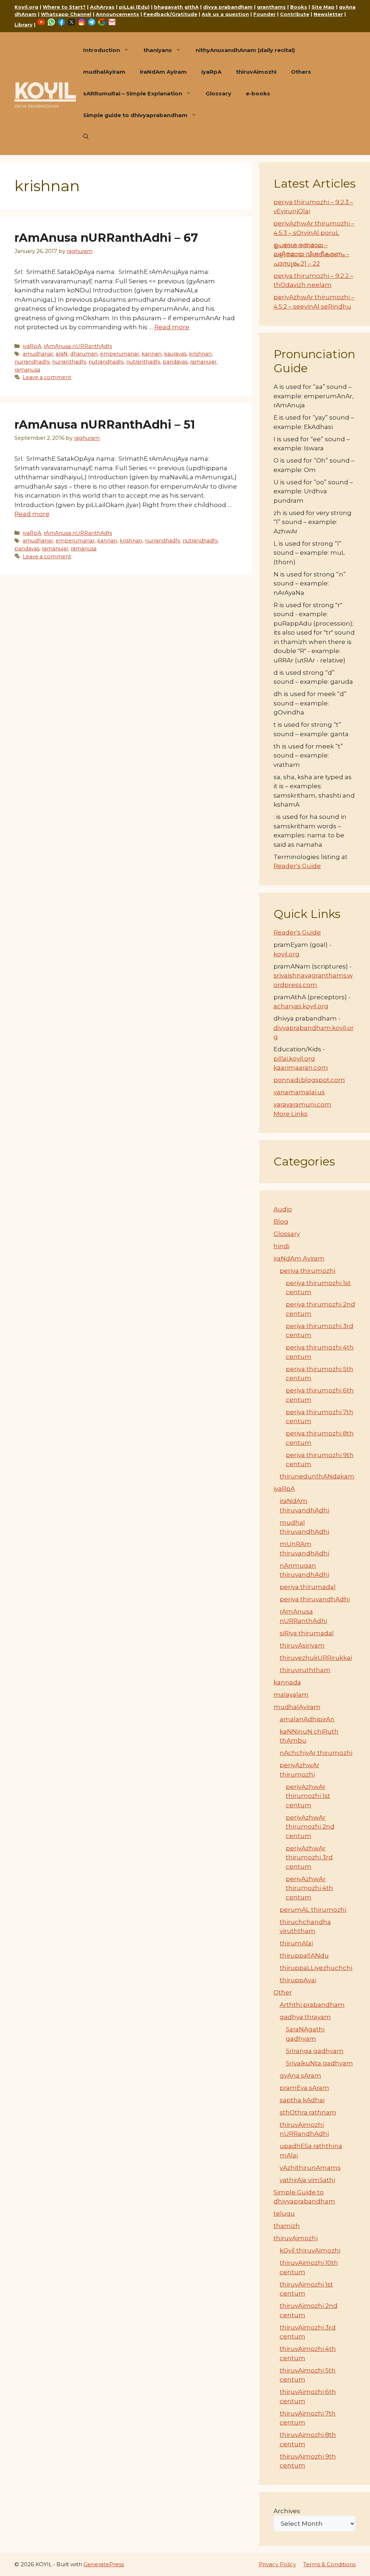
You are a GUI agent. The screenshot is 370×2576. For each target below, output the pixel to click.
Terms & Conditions (329, 2564)
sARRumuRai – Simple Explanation (133, 93)
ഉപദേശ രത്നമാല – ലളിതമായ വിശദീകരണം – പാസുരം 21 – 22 (311, 254)
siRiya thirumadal (307, 1633)
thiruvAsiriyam (302, 1645)
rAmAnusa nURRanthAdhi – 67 (106, 238)
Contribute (295, 14)
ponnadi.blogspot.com (309, 1080)
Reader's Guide (297, 866)
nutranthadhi (143, 362)
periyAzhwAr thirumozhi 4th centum (309, 1888)
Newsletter (328, 14)
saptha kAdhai (302, 2100)
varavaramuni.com (302, 1104)
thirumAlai (296, 1943)
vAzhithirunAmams (310, 2168)
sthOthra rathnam (308, 2112)
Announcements (117, 14)
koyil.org (287, 954)
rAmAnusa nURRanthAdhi (78, 346)
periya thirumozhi (307, 1271)
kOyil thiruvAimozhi (310, 2250)
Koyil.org (26, 7)
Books (299, 7)
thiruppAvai (298, 1980)
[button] (86, 137)
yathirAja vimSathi (307, 2180)
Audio (283, 1209)
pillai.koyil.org (294, 1059)
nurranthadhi (69, 362)
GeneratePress (104, 2564)
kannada (287, 1682)
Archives (287, 2511)
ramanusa (27, 370)
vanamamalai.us (299, 1092)
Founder (264, 14)
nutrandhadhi (106, 362)
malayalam (291, 1695)
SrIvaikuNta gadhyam (319, 2063)
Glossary (218, 93)
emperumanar (120, 354)
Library (23, 25)
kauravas (175, 354)
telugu (284, 2214)
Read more (172, 327)
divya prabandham (228, 7)
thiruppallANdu (304, 1955)
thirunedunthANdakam (317, 1476)
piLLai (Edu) (134, 7)
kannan (152, 354)
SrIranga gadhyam (315, 2051)
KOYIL (45, 90)
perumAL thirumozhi (313, 1910)
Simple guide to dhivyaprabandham (135, 115)
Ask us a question (225, 14)
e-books (258, 93)
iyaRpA (211, 72)
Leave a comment (47, 377)
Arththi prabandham (312, 2005)
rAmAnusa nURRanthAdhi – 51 (105, 424)
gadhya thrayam (305, 2017)
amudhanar (38, 354)
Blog (281, 1222)
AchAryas (102, 7)
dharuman (84, 354)
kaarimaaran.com (301, 1068)
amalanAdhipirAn (307, 1719)
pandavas (175, 362)
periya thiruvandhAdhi (315, 1599)
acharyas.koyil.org (301, 1006)
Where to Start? (64, 7)
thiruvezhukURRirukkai (316, 1658)
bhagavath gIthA (176, 7)
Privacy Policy (277, 2564)
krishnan (200, 354)
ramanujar (203, 362)
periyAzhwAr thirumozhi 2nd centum (310, 1827)
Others (301, 72)
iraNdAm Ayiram (163, 72)
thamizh (287, 2226)
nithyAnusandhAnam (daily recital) (245, 50)
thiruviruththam (305, 1670)
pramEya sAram (304, 2088)
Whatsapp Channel (66, 14)
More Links (291, 1114)
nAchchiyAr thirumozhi (316, 1753)
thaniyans (158, 50)
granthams (271, 7)
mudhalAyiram (104, 72)
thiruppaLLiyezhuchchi (316, 1968)
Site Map (323, 7)
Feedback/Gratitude (170, 14)
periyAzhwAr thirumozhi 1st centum (308, 1796)
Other (283, 1992)
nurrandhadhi (32, 362)
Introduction (102, 50)
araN (62, 354)
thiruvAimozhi (256, 72)
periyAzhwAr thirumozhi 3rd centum (309, 1857)
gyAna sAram (300, 2075)
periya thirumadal (308, 1587)
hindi (281, 1246)
